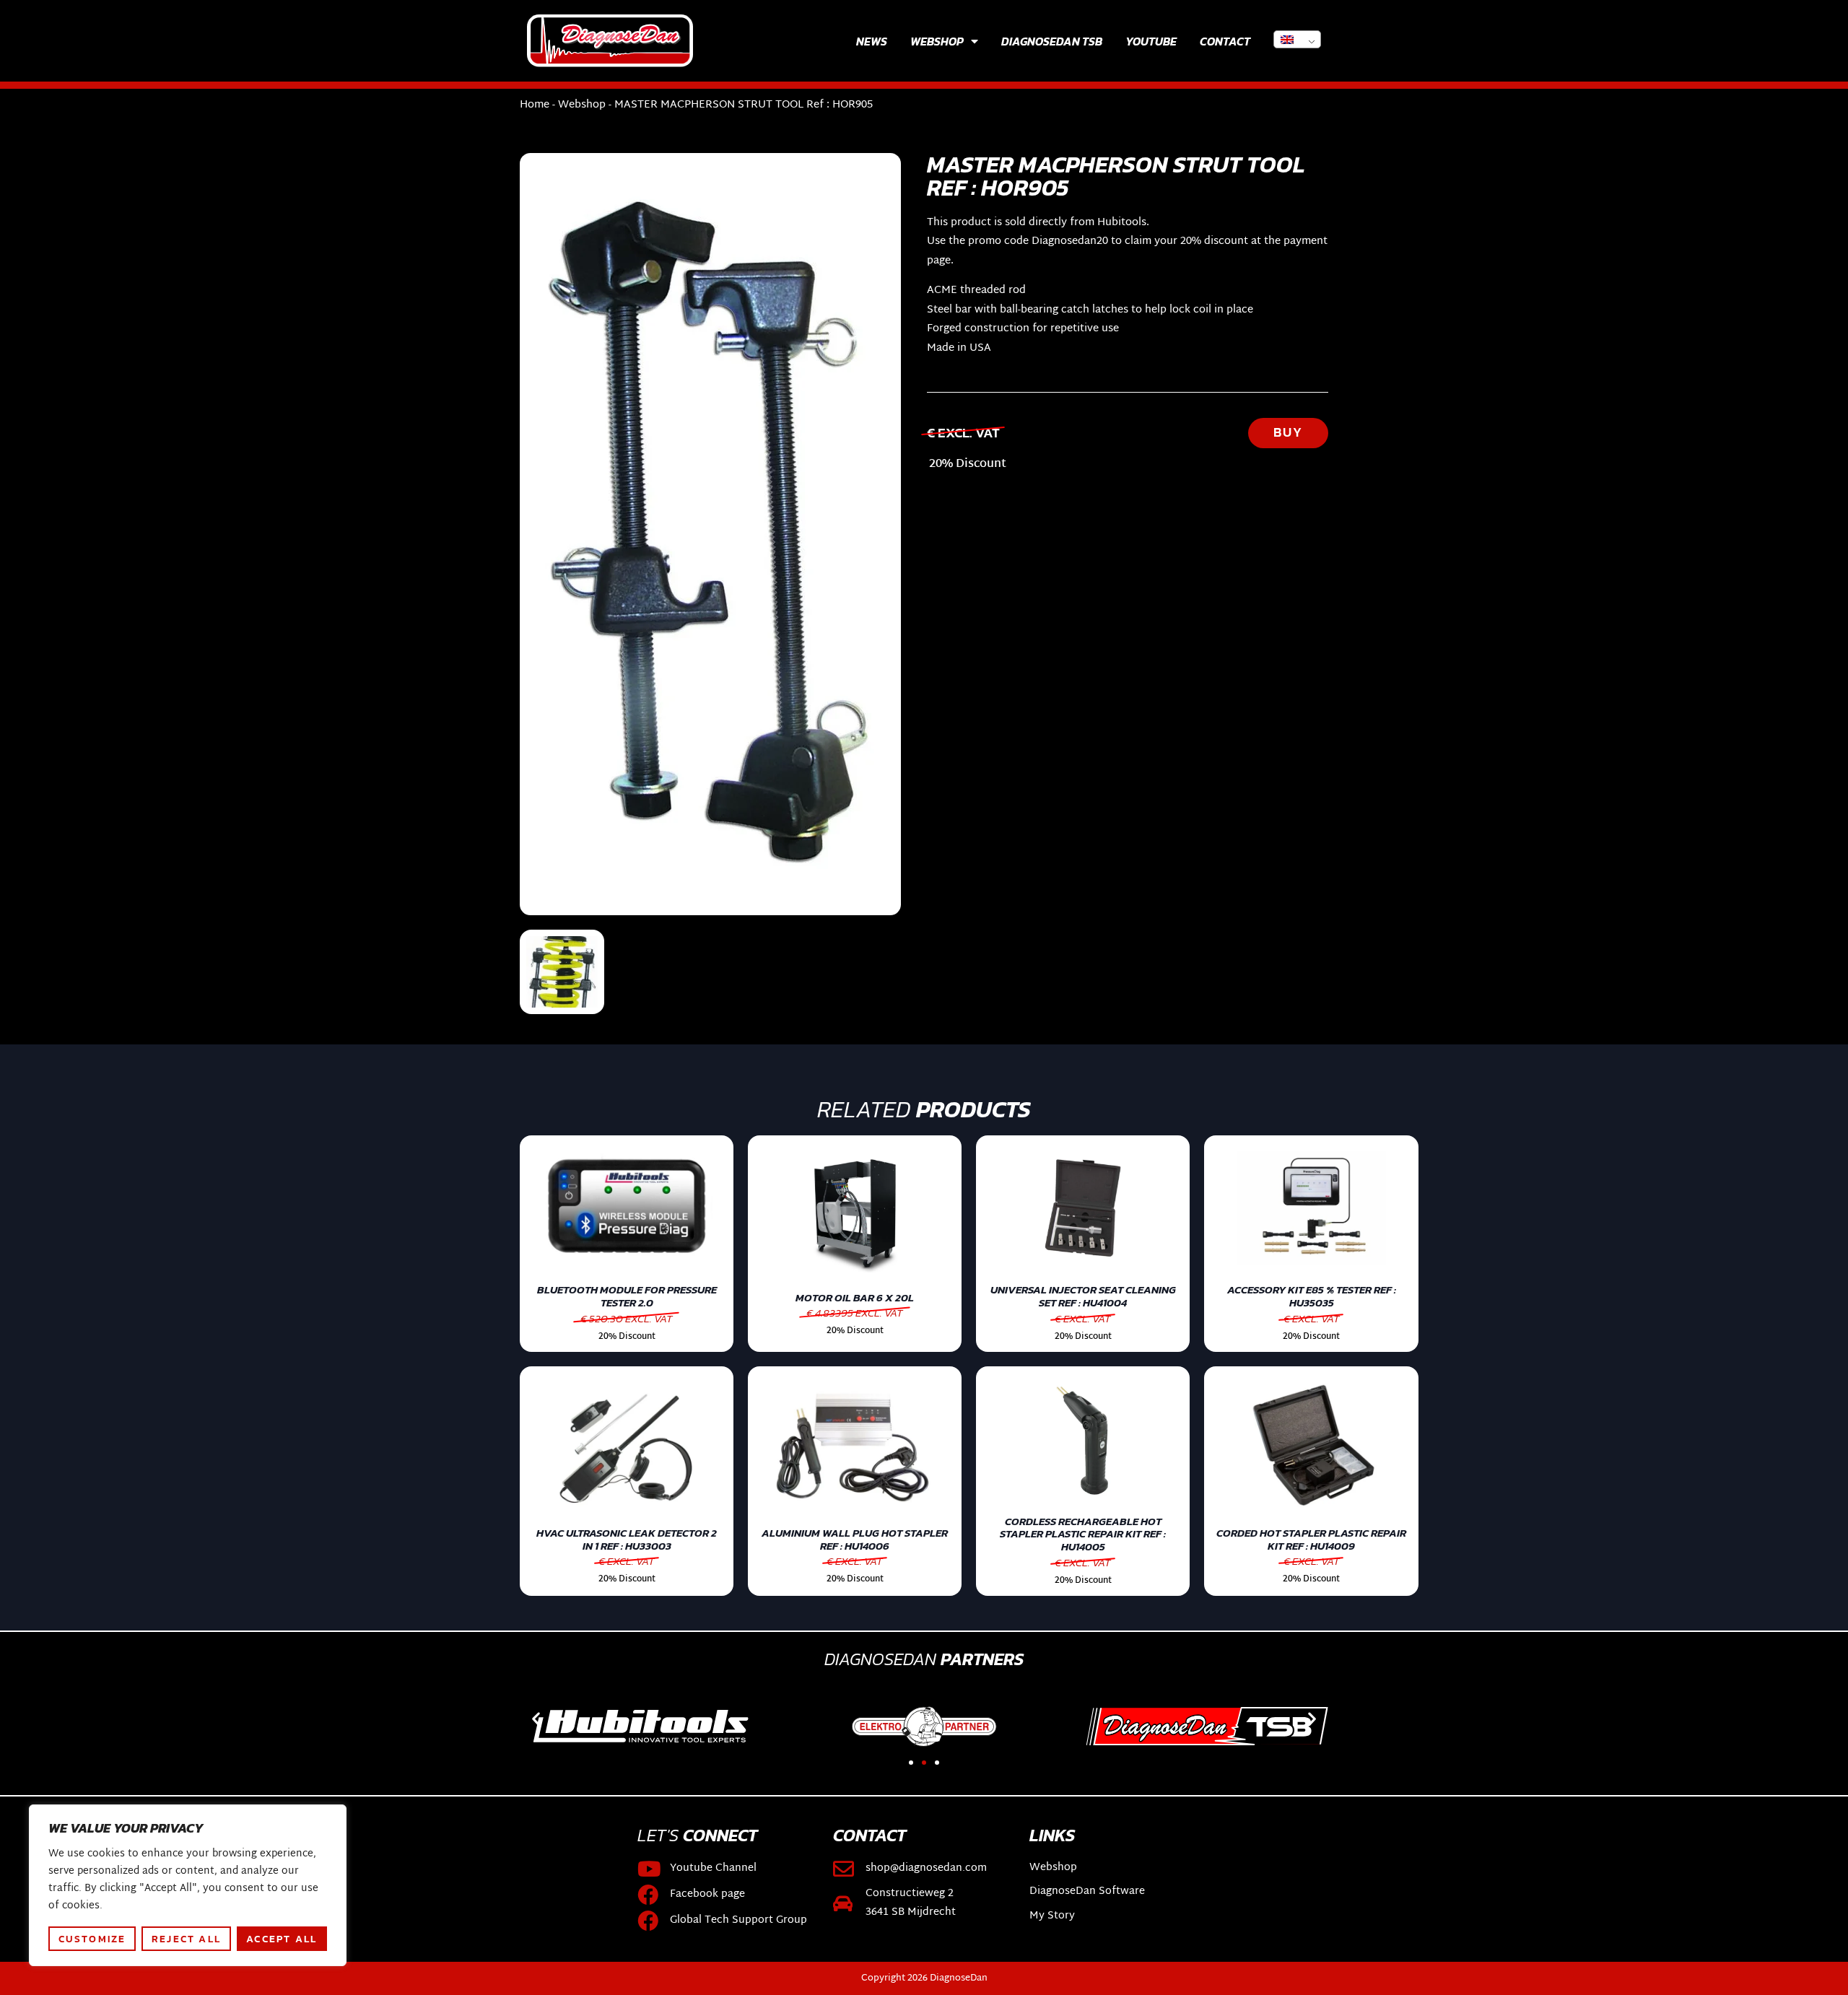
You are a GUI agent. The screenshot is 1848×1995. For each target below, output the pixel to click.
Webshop (937, 41)
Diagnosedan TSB (1052, 41)
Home (535, 105)
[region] (188, 1885)
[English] (1297, 39)
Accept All (282, 1939)
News (872, 41)
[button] (536, 1718)
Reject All (186, 1939)
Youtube (1151, 41)
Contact (1225, 41)
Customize (92, 1939)
